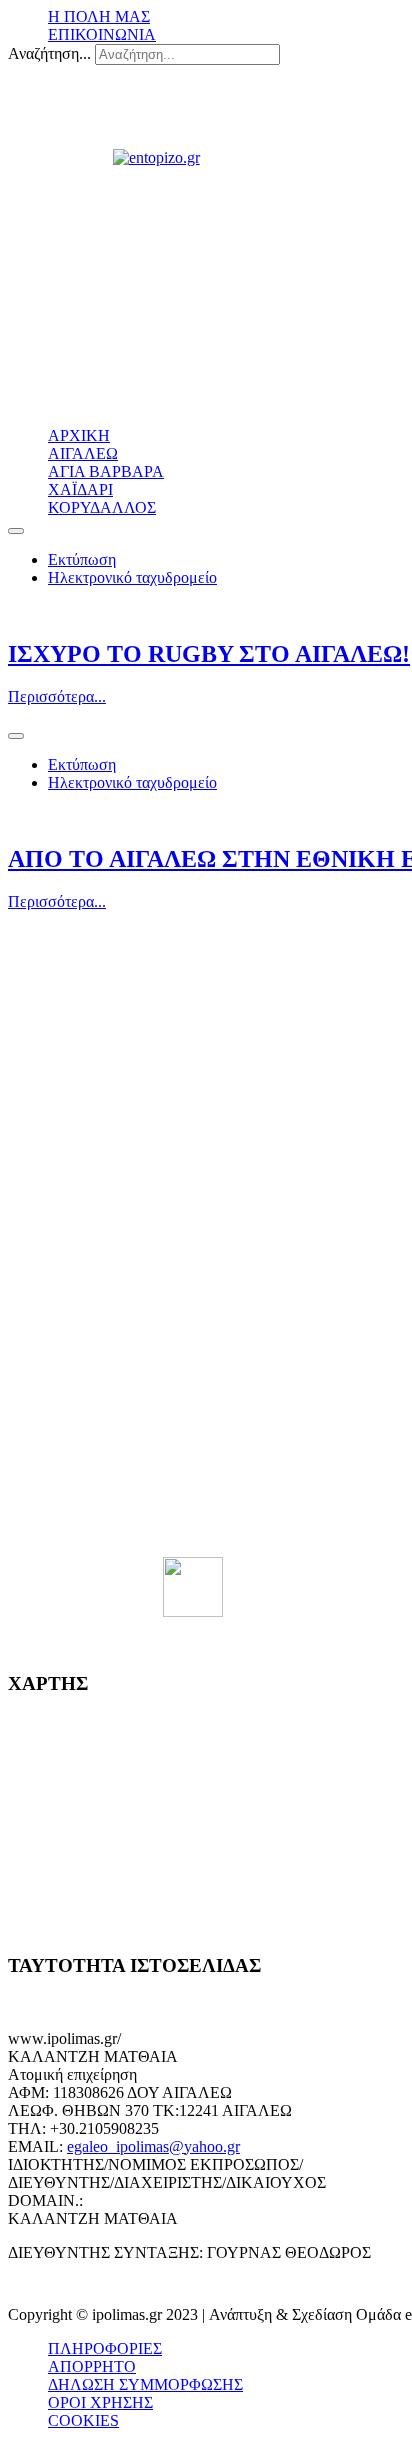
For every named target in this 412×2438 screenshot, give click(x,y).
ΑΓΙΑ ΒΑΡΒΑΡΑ (106, 471)
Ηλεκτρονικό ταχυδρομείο (132, 577)
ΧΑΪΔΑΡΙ (80, 489)
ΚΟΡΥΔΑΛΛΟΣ (102, 507)
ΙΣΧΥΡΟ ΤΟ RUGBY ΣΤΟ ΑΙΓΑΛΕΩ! (209, 654)
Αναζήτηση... (49, 53)
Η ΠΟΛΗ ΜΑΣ (99, 16)
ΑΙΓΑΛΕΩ (83, 453)
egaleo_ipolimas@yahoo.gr (153, 2146)
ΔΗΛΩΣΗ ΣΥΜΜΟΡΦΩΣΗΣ (145, 2384)
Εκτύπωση (82, 559)
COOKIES (83, 2420)
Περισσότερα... (57, 696)
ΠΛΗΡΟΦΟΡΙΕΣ (105, 2348)
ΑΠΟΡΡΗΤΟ (92, 2366)
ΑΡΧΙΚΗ (79, 435)
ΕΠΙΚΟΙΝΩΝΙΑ (102, 34)
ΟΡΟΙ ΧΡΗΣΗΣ (100, 2402)
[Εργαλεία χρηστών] (16, 531)
